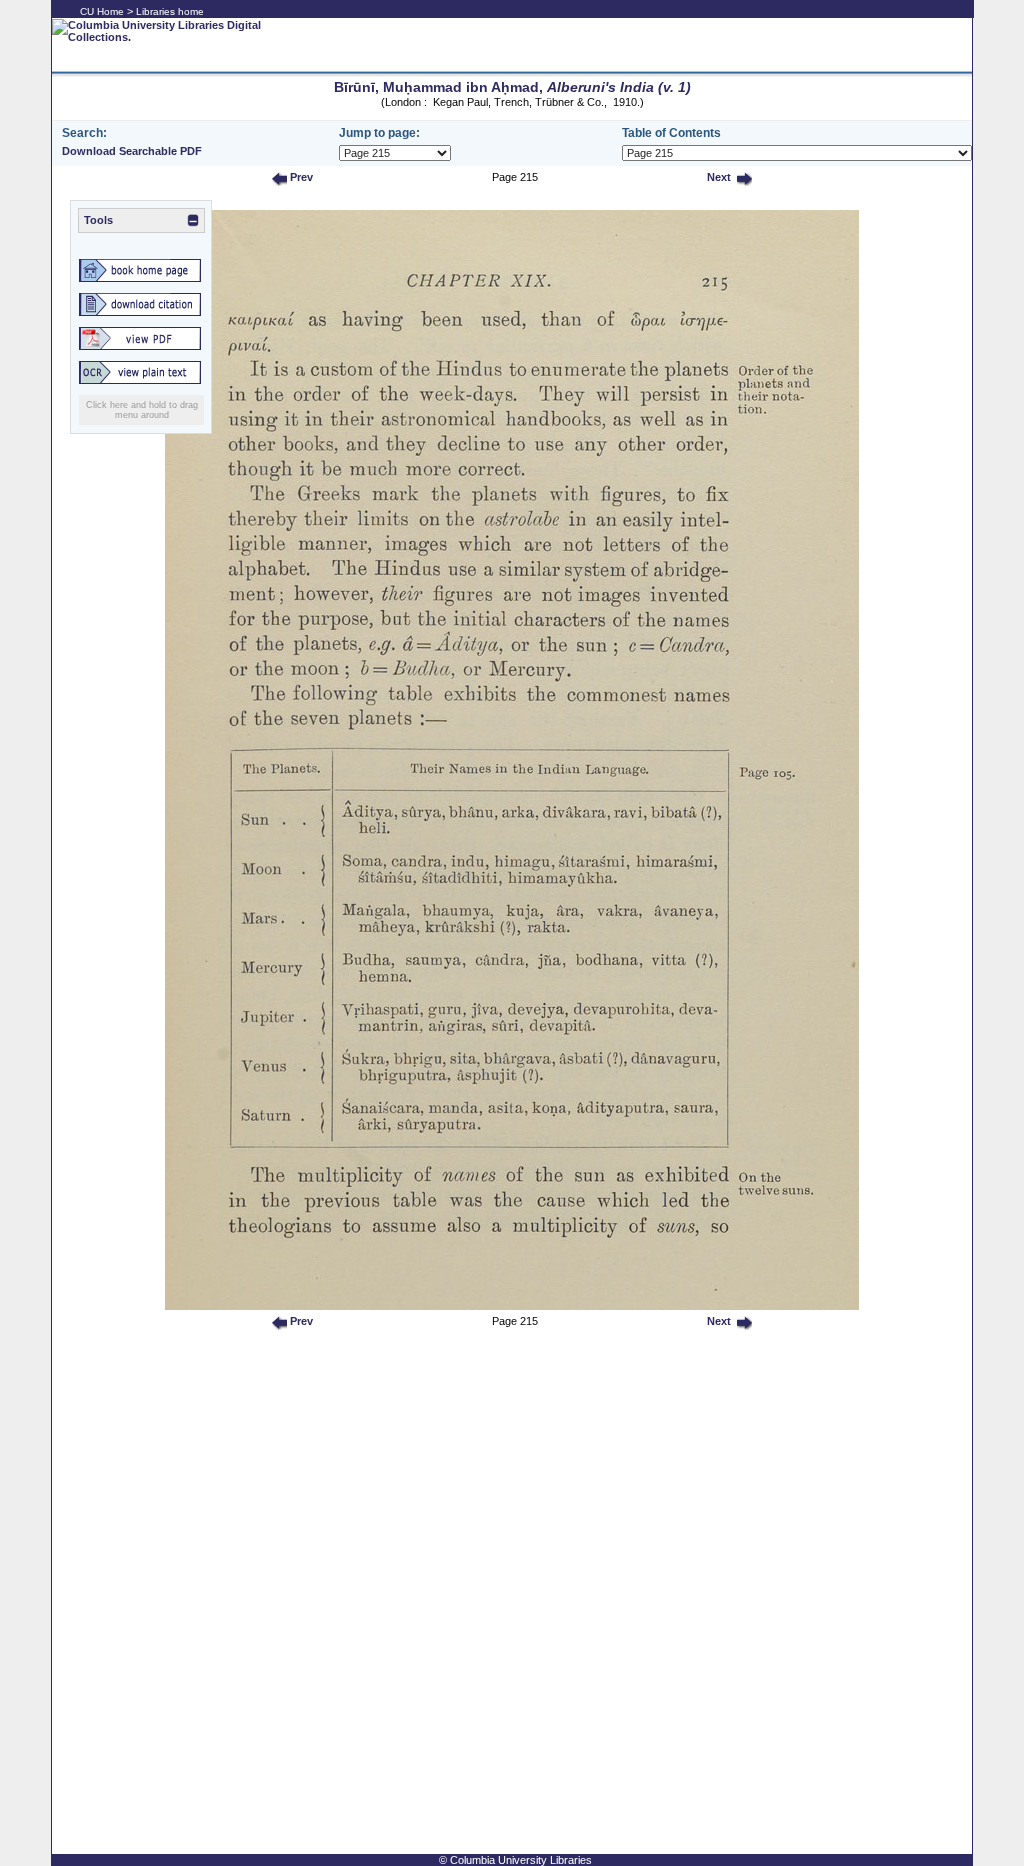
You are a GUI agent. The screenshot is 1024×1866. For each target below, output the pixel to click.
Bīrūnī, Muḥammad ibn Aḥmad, (512, 87)
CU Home (102, 11)
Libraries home (170, 11)
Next (717, 177)
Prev (300, 177)
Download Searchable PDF (132, 151)
